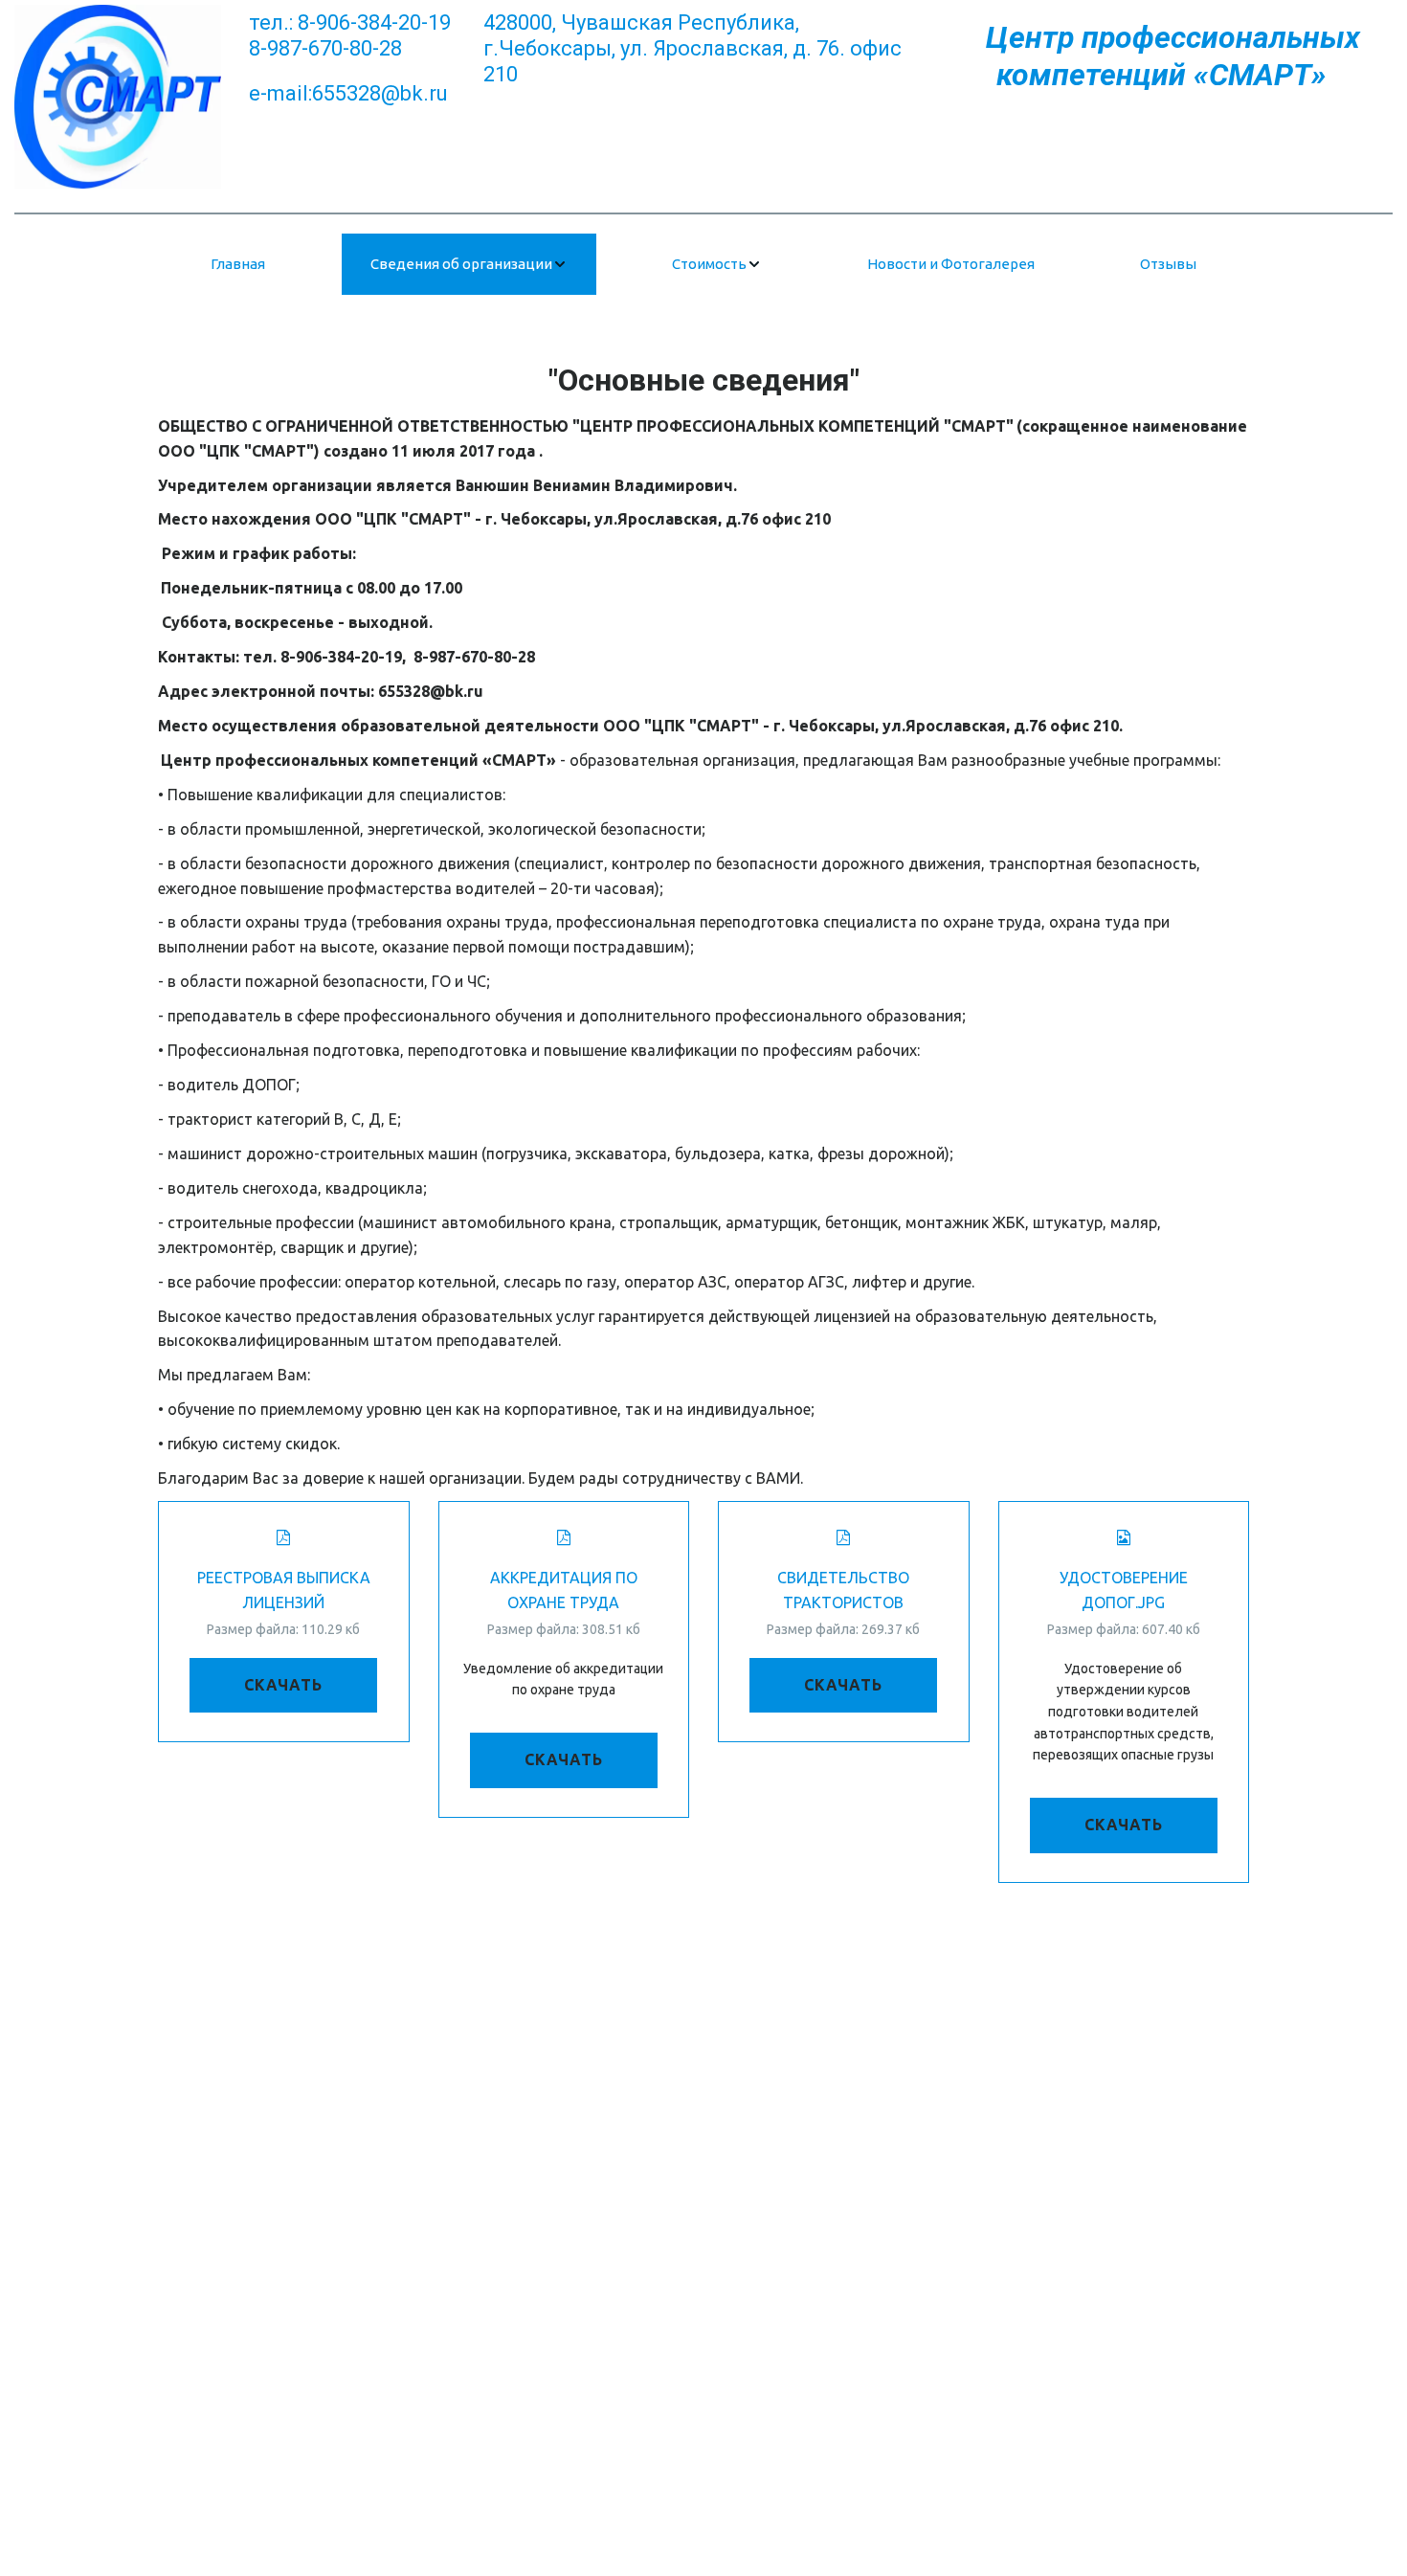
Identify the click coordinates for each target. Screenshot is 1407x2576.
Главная (238, 264)
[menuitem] (238, 264)
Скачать (283, 1685)
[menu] (703, 264)
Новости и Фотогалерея (951, 264)
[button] (469, 264)
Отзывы (1168, 264)
